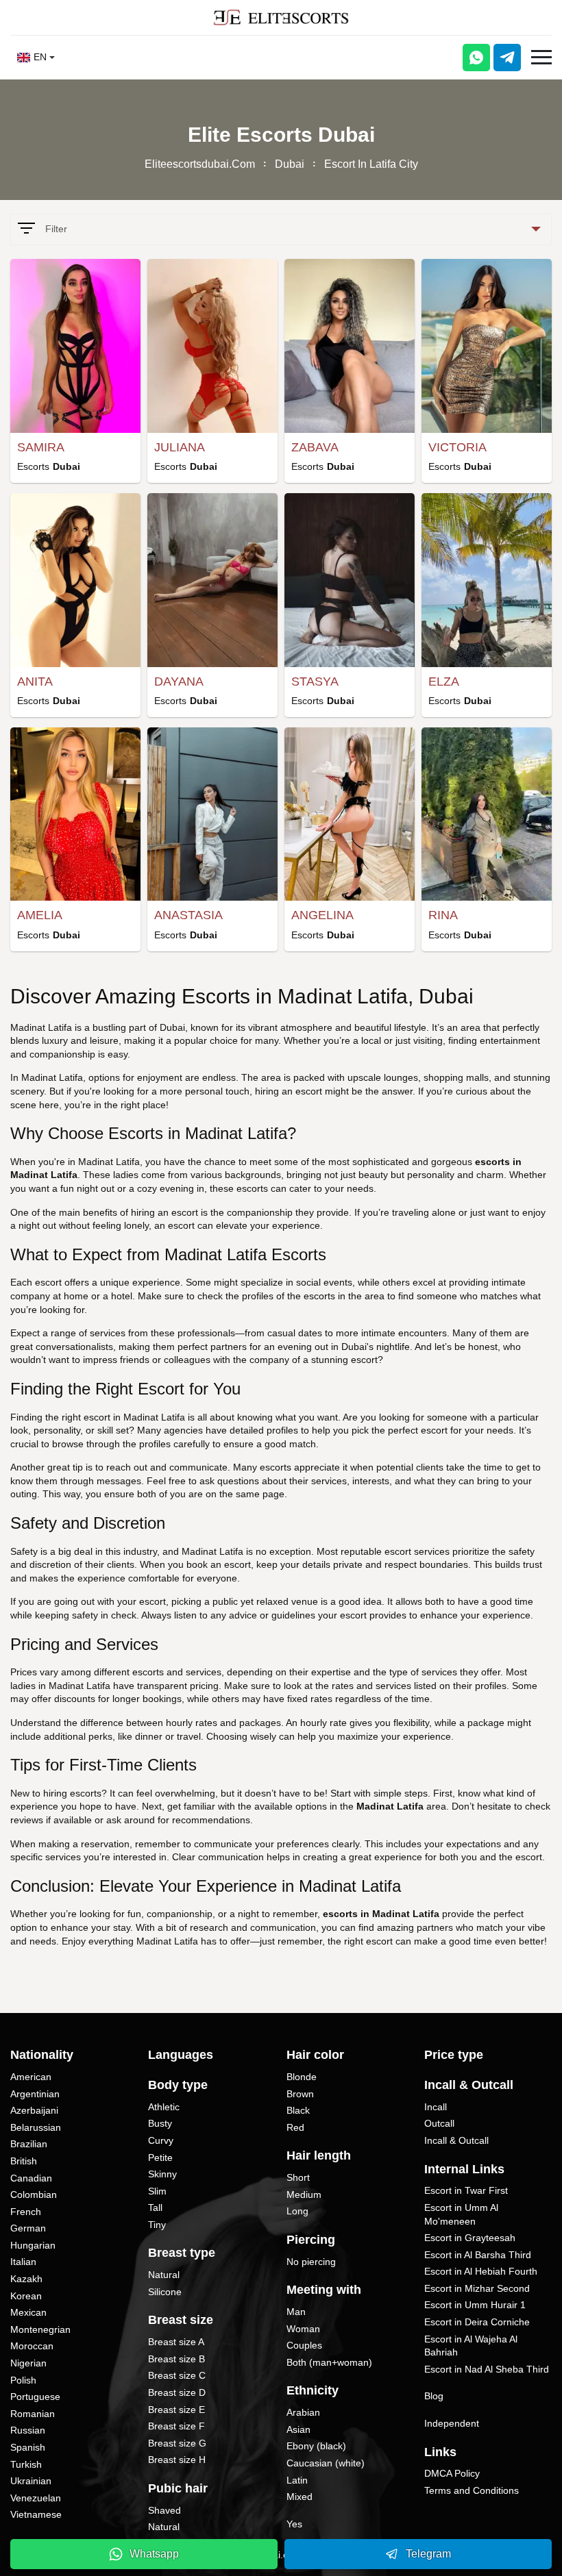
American (31, 2077)
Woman (303, 2329)
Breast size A (176, 2342)
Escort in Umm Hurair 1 (475, 2305)
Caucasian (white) (326, 2463)
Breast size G (177, 2443)
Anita (35, 681)
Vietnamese (36, 2514)
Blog (434, 2396)
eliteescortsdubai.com (200, 164)
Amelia (40, 915)
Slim (157, 2191)
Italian (23, 2262)
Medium (304, 2194)
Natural (164, 2275)
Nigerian (28, 2363)
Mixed (300, 2497)
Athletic (164, 2107)
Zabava (315, 447)
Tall (155, 2208)
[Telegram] (507, 58)
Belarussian (36, 2127)
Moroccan (32, 2346)
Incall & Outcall (456, 2140)
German (28, 2228)
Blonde (302, 2077)
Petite (160, 2158)
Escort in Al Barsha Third (478, 2255)
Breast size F (176, 2426)
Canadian (31, 2178)
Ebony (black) (316, 2446)
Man (296, 2312)
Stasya (315, 681)
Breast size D (177, 2392)
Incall (436, 2107)
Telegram (428, 2554)
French (26, 2212)
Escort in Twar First (466, 2190)
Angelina (322, 915)
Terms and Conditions (472, 2490)
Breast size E (176, 2410)
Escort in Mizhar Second (477, 2288)
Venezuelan (36, 2498)
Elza (444, 681)
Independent (452, 2423)
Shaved (164, 2510)
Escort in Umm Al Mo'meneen (461, 2214)
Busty (160, 2123)
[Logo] (281, 17)
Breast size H (177, 2460)
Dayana (179, 681)
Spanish (28, 2447)
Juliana (180, 447)
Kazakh (26, 2279)
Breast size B (176, 2359)
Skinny (162, 2174)
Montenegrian (40, 2329)
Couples (304, 2345)
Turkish (26, 2464)
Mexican (28, 2312)
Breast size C (177, 2375)
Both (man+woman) (329, 2362)
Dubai (290, 164)
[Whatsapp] (476, 58)
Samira (41, 447)
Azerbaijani (34, 2110)
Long (297, 2211)
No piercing (311, 2262)
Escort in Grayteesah (470, 2238)
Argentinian (35, 2094)
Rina (443, 915)
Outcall (439, 2123)
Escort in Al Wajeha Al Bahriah (471, 2346)
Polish (23, 2380)
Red (295, 2127)
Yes (294, 2524)
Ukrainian (31, 2481)
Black (298, 2110)
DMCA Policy (452, 2473)
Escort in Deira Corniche (477, 2322)
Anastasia (188, 915)
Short (298, 2177)
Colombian (34, 2194)
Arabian (303, 2412)
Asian (298, 2429)
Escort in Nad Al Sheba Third (487, 2369)
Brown (300, 2094)
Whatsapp (154, 2554)
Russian (28, 2430)
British (24, 2161)
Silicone (165, 2292)
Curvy (161, 2140)
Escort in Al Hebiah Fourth (481, 2271)
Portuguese (35, 2397)
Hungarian (33, 2245)
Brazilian (29, 2144)
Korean (26, 2296)
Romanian (33, 2414)
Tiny (157, 2225)
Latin (297, 2480)
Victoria (457, 447)
